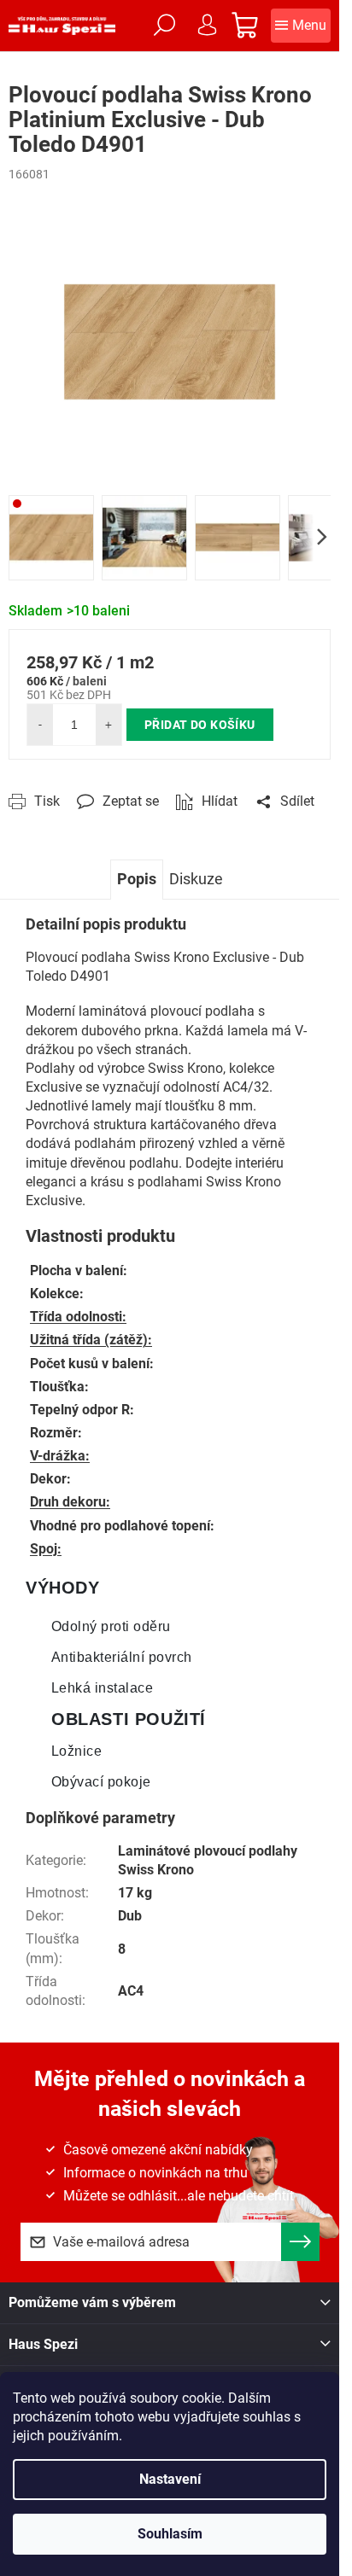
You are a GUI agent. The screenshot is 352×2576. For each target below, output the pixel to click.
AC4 (131, 1991)
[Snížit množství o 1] (40, 725)
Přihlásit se (300, 2242)
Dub (130, 1916)
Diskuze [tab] (196, 879)
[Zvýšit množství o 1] (109, 725)
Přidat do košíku (200, 725)
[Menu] (301, 26)
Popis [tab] (137, 879)
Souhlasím (170, 2534)
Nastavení (170, 2479)
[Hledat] (164, 26)
